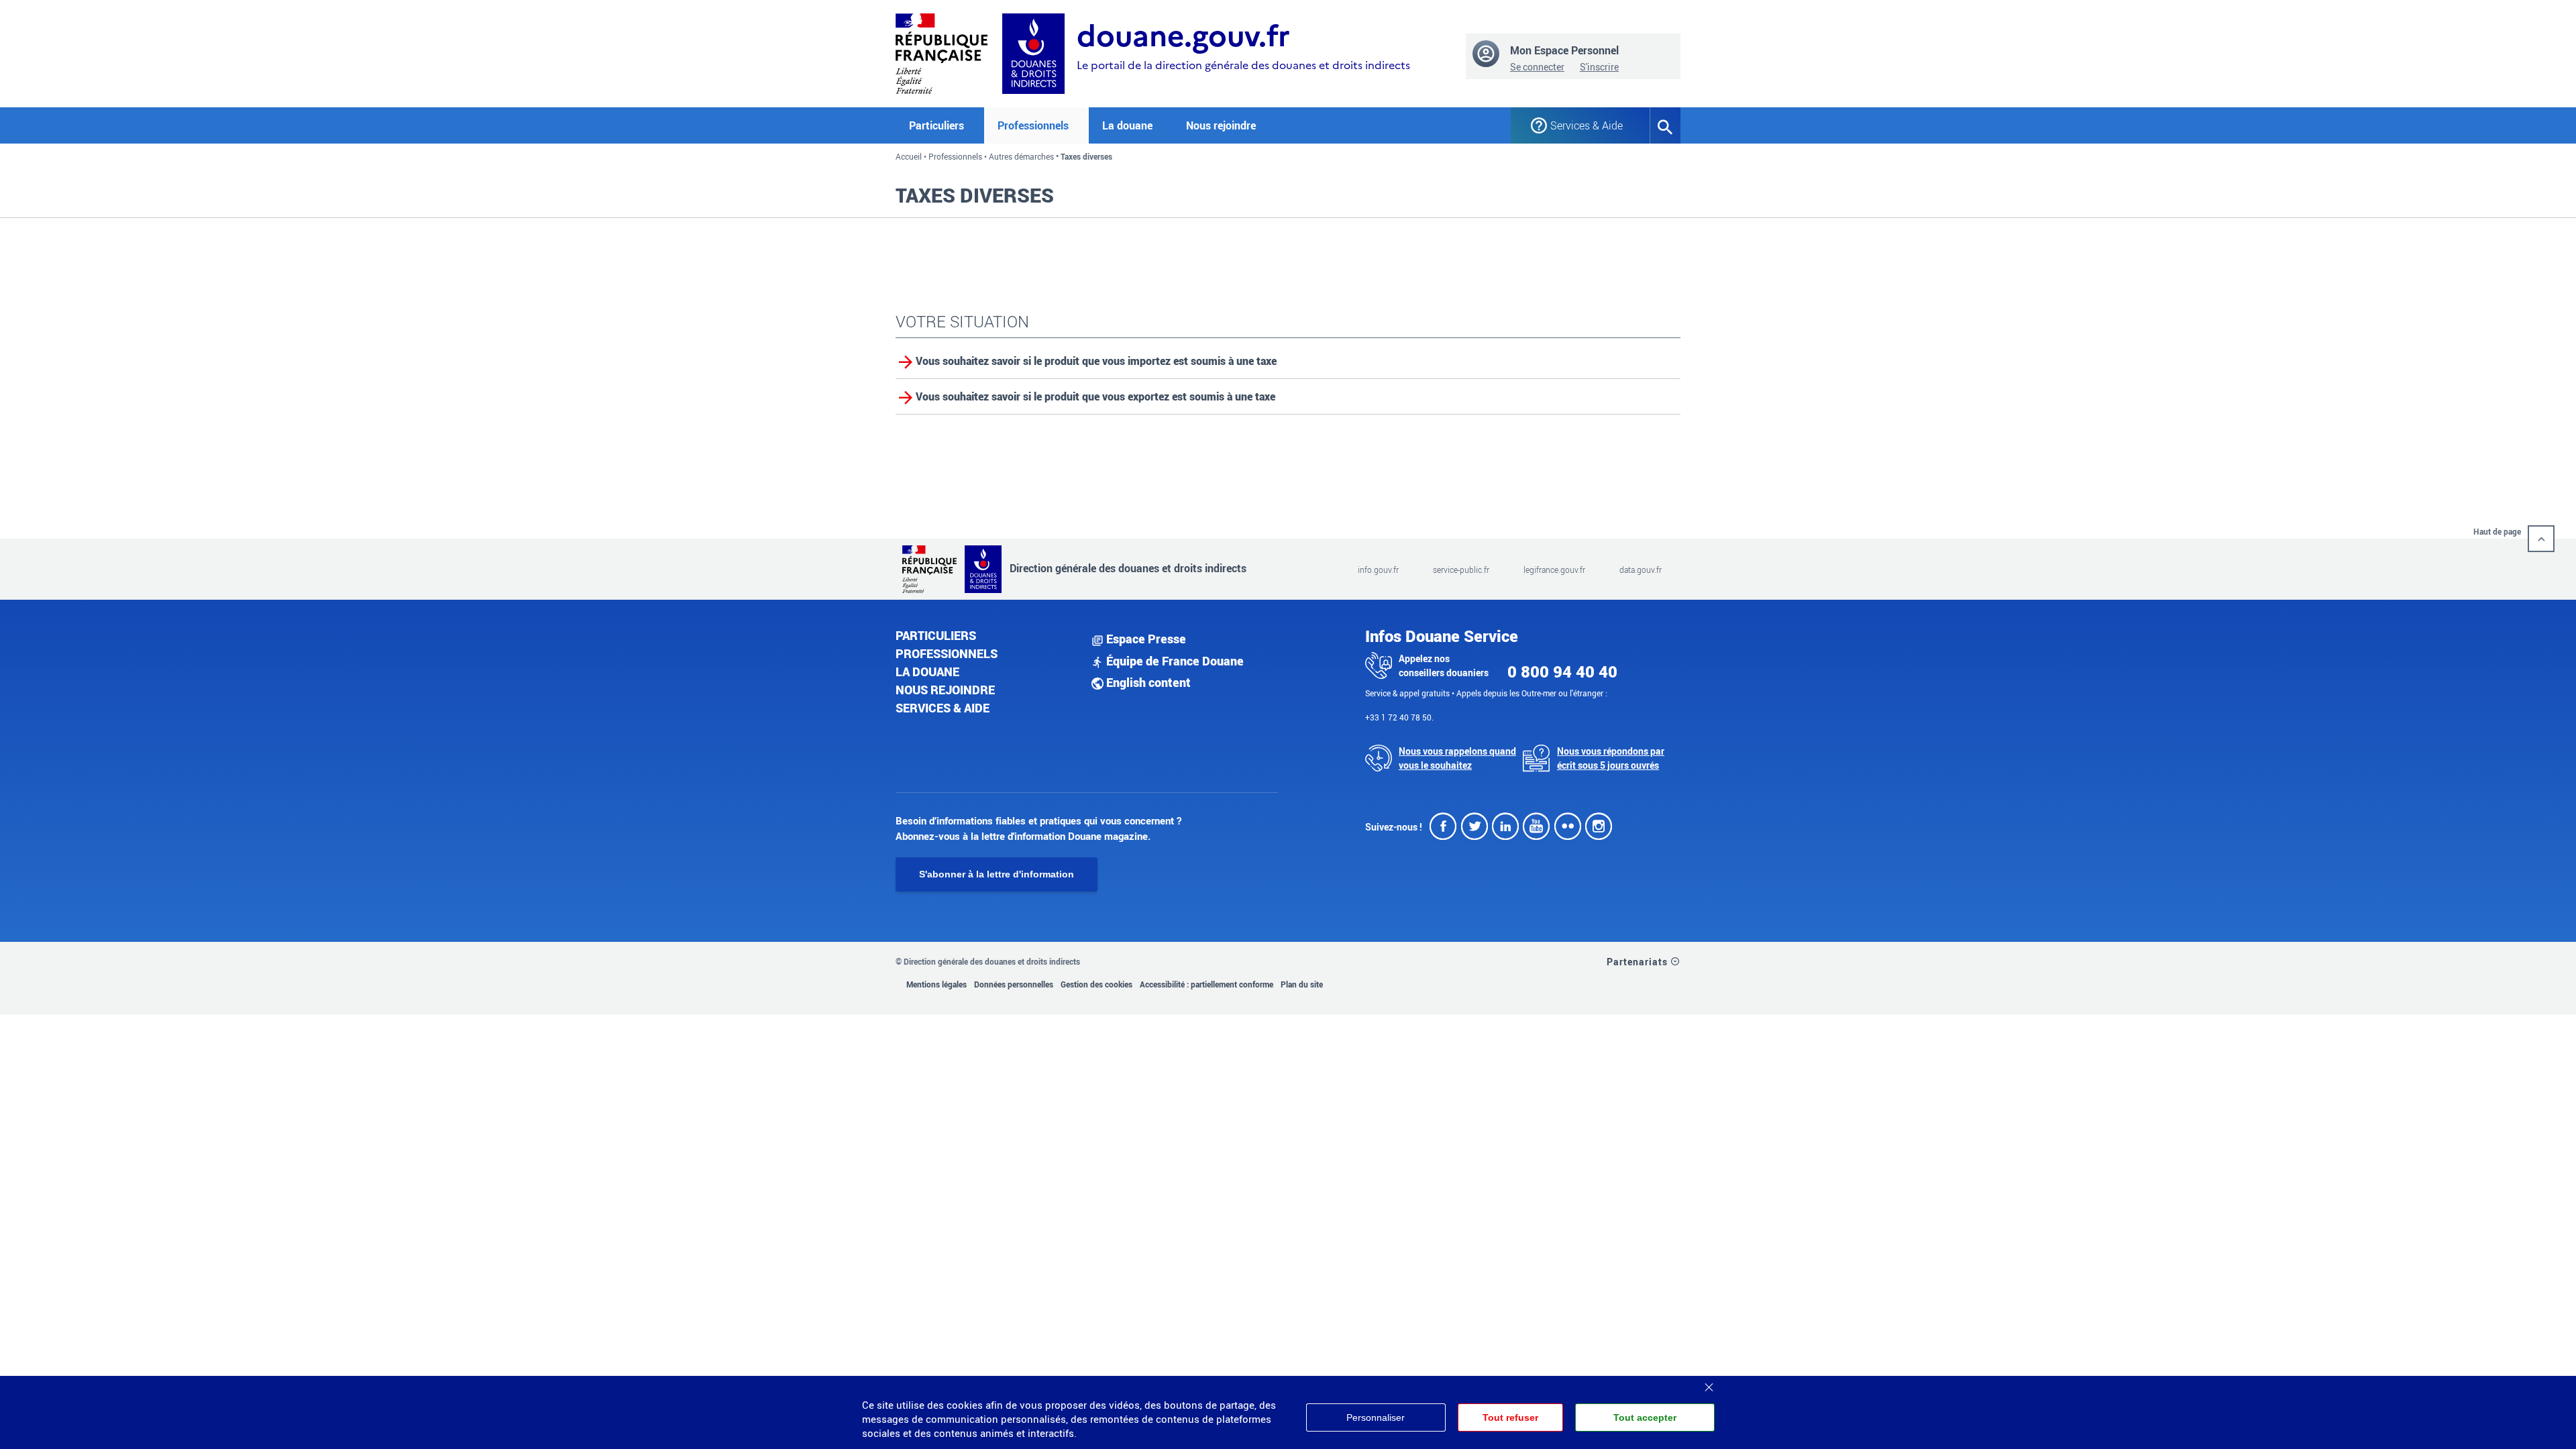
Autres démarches (1021, 156)
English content (1147, 682)
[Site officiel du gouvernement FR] (942, 52)
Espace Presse (1145, 639)
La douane (927, 672)
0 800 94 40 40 (1562, 672)
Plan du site (1302, 984)
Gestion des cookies (1096, 984)
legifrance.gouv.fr (1554, 570)
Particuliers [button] (936, 125)
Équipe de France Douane (1174, 661)
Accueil (909, 156)
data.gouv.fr (1641, 570)
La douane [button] (1127, 125)
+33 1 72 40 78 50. (1399, 717)
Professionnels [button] (1033, 125)
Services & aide (943, 708)
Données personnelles (1014, 984)
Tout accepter (1645, 1417)
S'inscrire (1599, 67)
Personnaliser (1376, 1417)
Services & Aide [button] (1587, 125)
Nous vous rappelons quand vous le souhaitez (1457, 758)
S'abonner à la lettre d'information (997, 874)
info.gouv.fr (1378, 570)
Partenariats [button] (1639, 962)
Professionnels (955, 156)
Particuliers (936, 635)
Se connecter (1537, 67)
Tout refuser (1510, 1417)
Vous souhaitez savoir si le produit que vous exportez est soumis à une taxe (1095, 396)
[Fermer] (1709, 1383)
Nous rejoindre (1221, 125)
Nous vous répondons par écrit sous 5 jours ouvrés (1611, 758)
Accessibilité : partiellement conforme (1206, 984)
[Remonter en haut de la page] (2541, 539)
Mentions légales (936, 984)
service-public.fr (1461, 570)
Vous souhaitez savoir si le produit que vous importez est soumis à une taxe (1096, 361)
